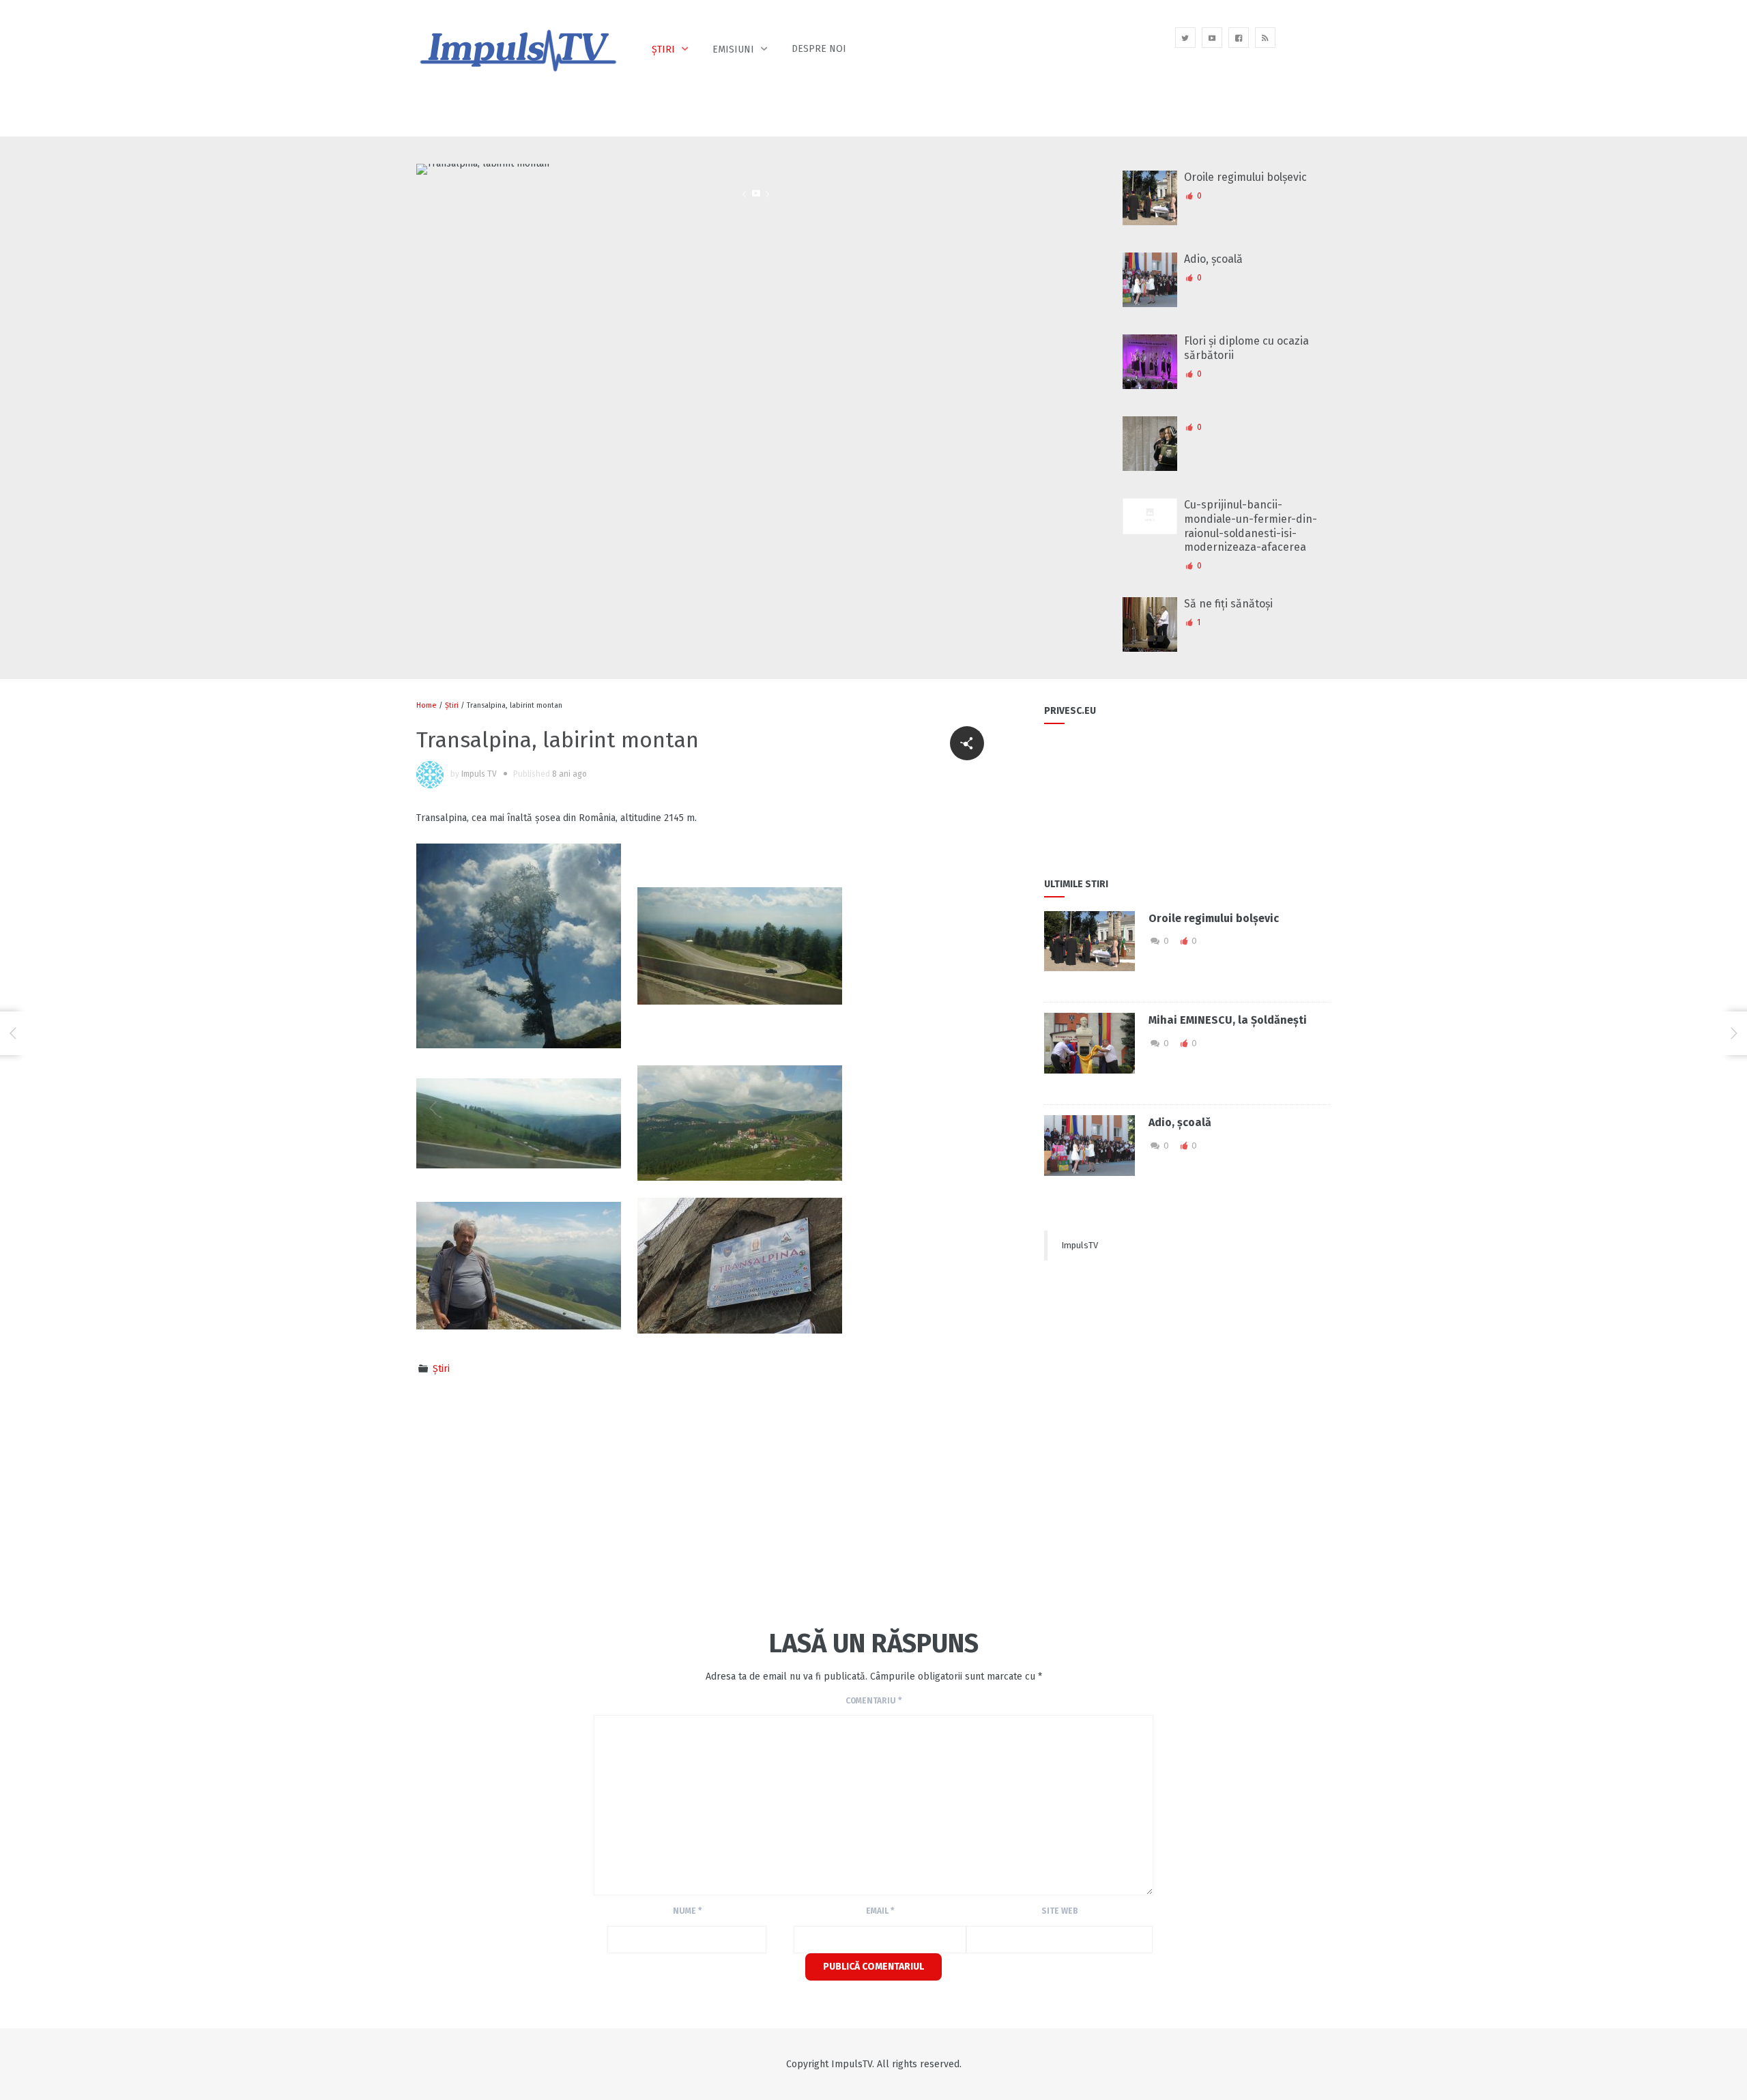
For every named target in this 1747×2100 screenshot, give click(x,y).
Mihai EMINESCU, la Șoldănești (1228, 1020)
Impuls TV (479, 774)
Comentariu (873, 1701)
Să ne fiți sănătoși (1228, 604)
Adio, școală (1213, 259)
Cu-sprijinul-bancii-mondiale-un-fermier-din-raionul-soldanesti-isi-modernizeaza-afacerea (1251, 526)
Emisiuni (733, 49)
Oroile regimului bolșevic (1245, 177)
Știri (663, 49)
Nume (687, 1911)
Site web (1060, 1911)
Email (880, 1911)
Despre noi (819, 49)
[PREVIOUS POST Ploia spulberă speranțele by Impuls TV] (13, 1033)
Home (427, 705)
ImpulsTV (1080, 1245)
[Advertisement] (665, 1500)
